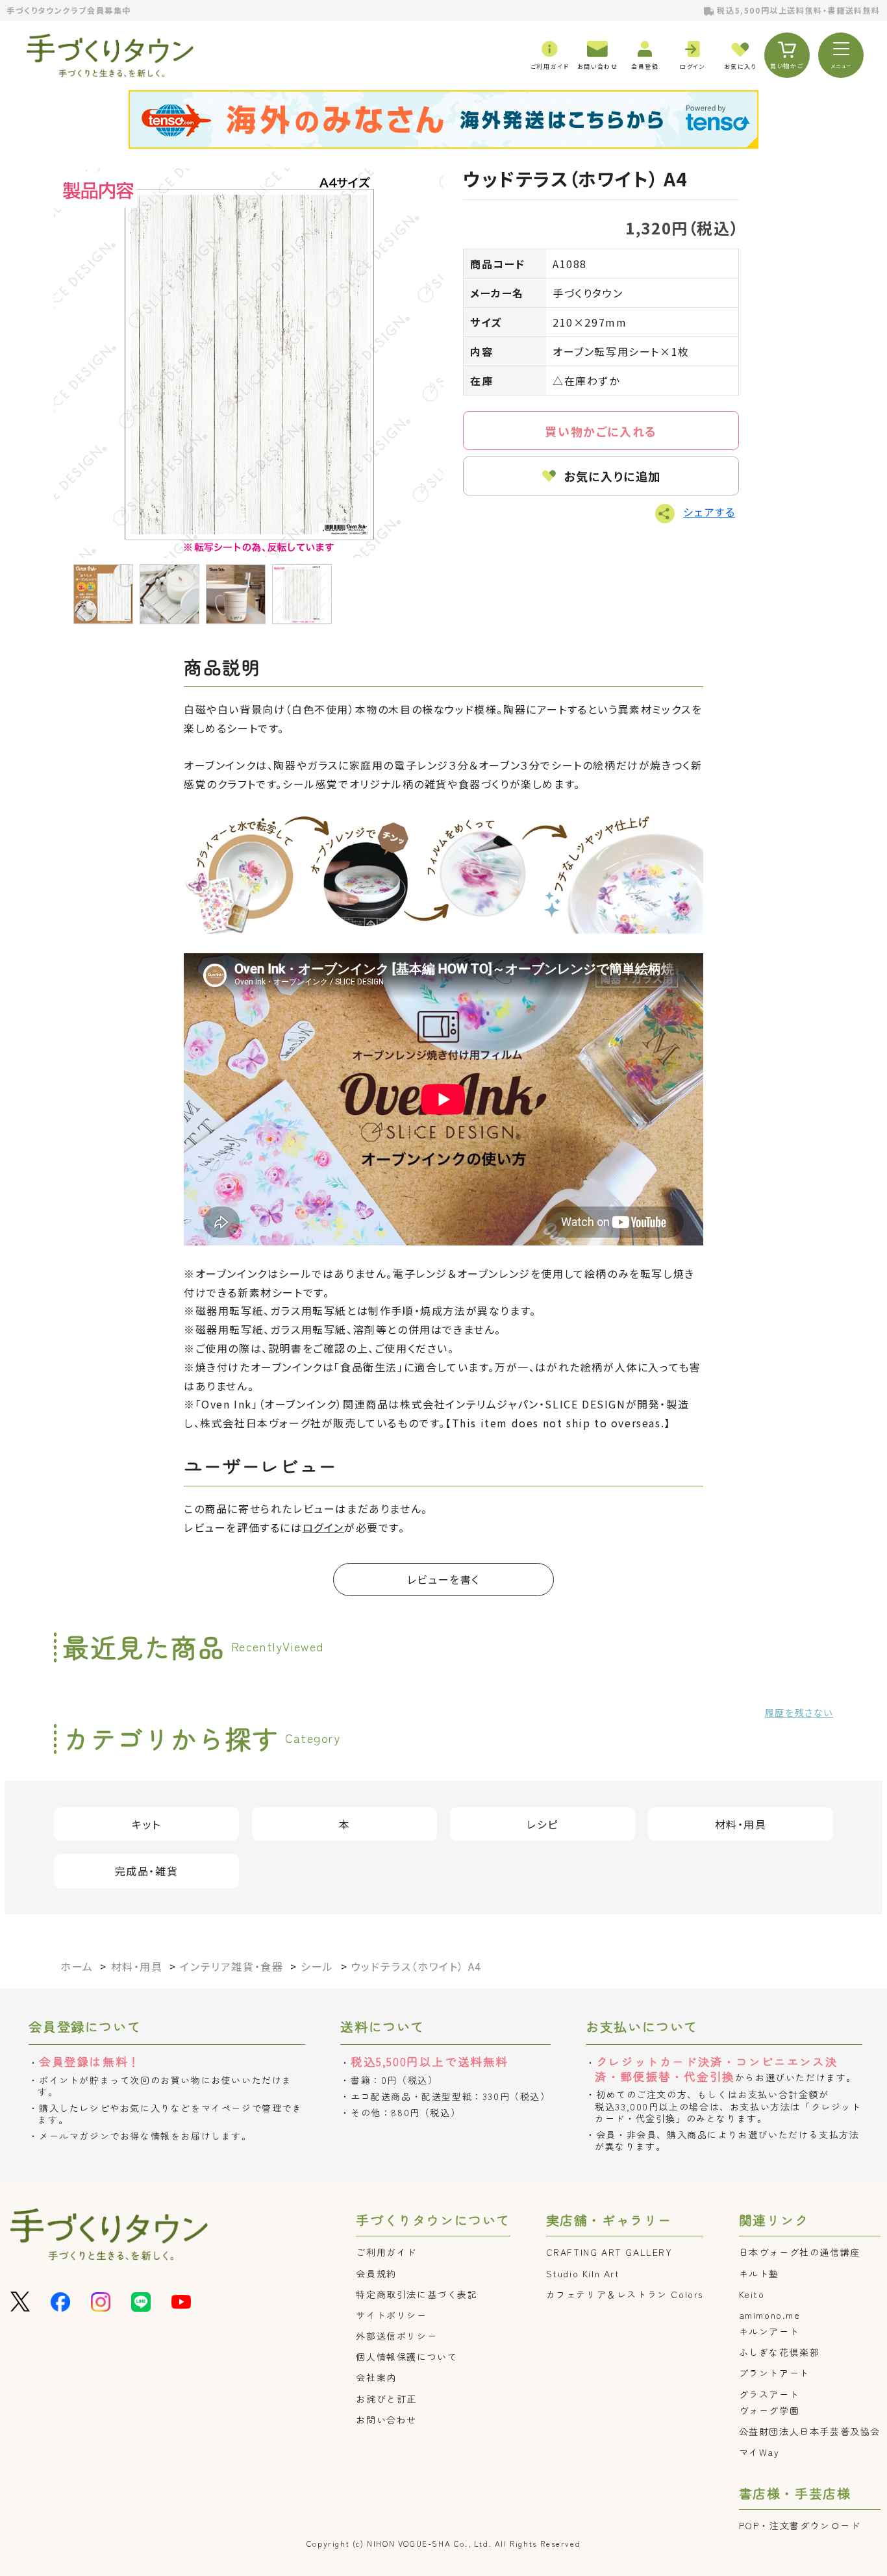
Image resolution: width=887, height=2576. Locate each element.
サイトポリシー (391, 2315)
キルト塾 (759, 2273)
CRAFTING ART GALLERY (609, 2252)
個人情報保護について (406, 2357)
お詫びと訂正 (386, 2399)
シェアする (709, 512)
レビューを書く (443, 1579)
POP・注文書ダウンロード (800, 2525)
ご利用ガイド (386, 2252)
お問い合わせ (386, 2420)
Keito (752, 2294)
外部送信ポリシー (396, 2336)
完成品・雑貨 (147, 1871)
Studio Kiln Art (583, 2273)
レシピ (543, 1824)
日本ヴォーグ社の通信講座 (800, 2252)
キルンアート (769, 2331)
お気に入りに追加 (612, 476)
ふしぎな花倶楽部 (780, 2352)
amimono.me (770, 2315)
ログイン (323, 1527)
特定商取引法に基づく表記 (417, 2294)
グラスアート (769, 2394)
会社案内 (376, 2377)
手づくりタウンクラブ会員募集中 (69, 10)
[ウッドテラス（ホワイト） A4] (249, 363)
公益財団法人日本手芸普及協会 (810, 2431)
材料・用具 (741, 1824)
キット (146, 1824)
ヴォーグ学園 (769, 2410)
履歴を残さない (799, 1712)
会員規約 (376, 2273)
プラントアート (774, 2373)
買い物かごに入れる (601, 431)
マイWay (759, 2452)
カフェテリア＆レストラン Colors (625, 2294)
